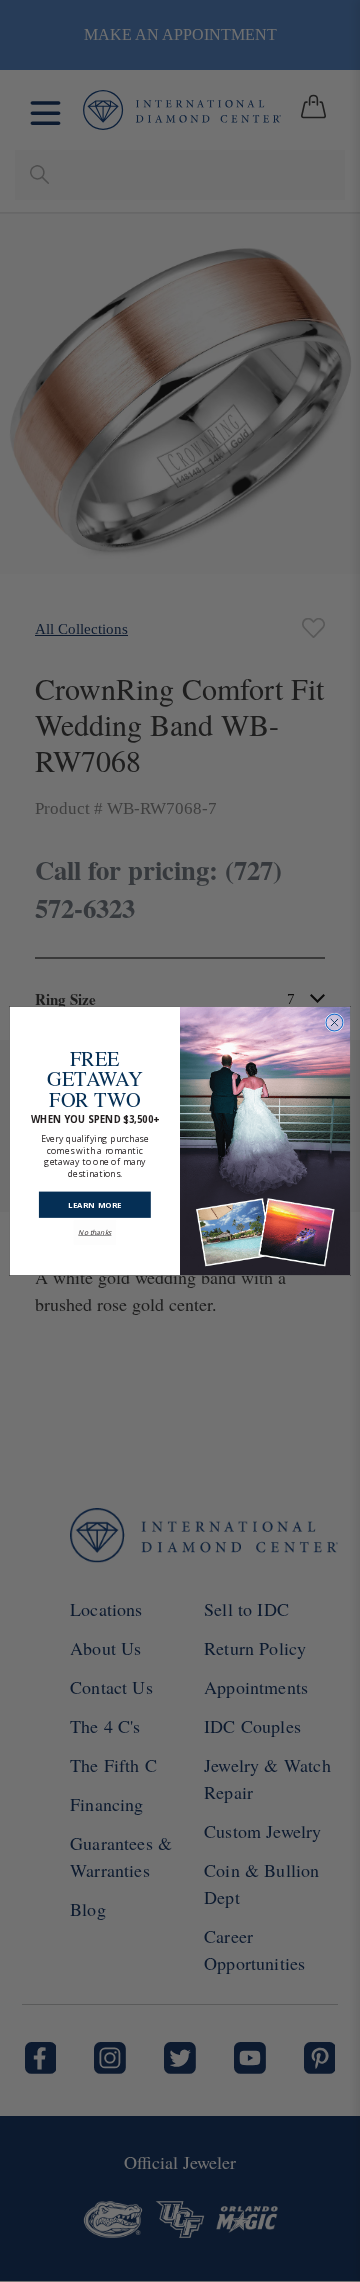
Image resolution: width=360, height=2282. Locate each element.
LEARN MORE (95, 1194)
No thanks (94, 1222)
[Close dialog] (334, 1022)
